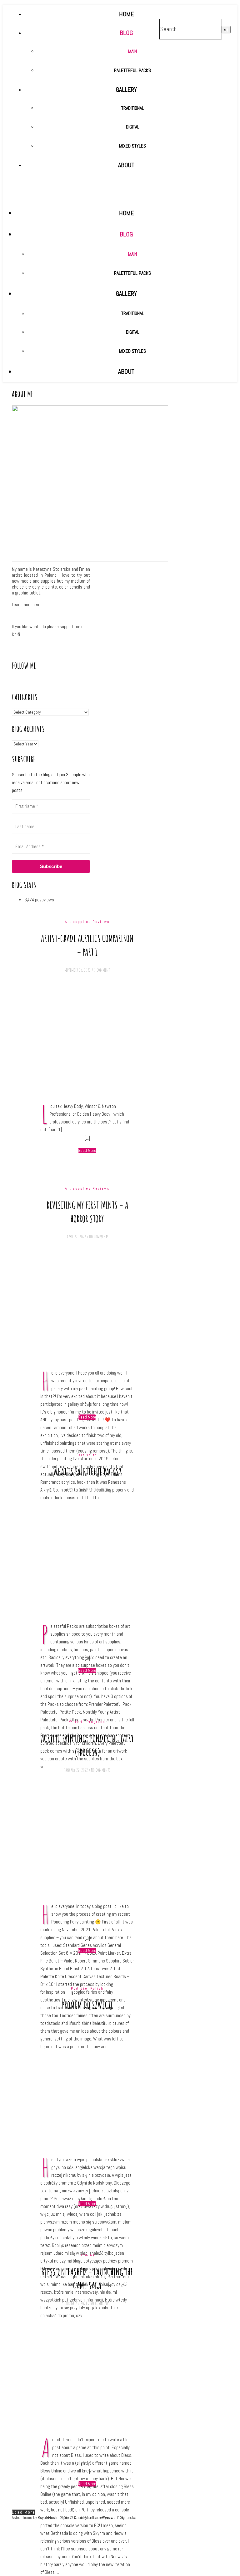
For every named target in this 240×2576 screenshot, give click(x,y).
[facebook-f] (187, 9)
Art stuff (87, 1455)
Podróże (79, 1988)
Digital (133, 332)
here (36, 605)
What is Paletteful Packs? (87, 1472)
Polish (97, 1988)
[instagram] (198, 9)
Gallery (126, 293)
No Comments (99, 1237)
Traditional (133, 313)
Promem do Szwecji (87, 2005)
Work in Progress (87, 1722)
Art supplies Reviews (87, 922)
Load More (24, 2512)
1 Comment (102, 970)
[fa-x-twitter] (193, 9)
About (126, 371)
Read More (87, 1150)
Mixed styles (132, 351)
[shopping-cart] (203, 9)
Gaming (87, 2255)
